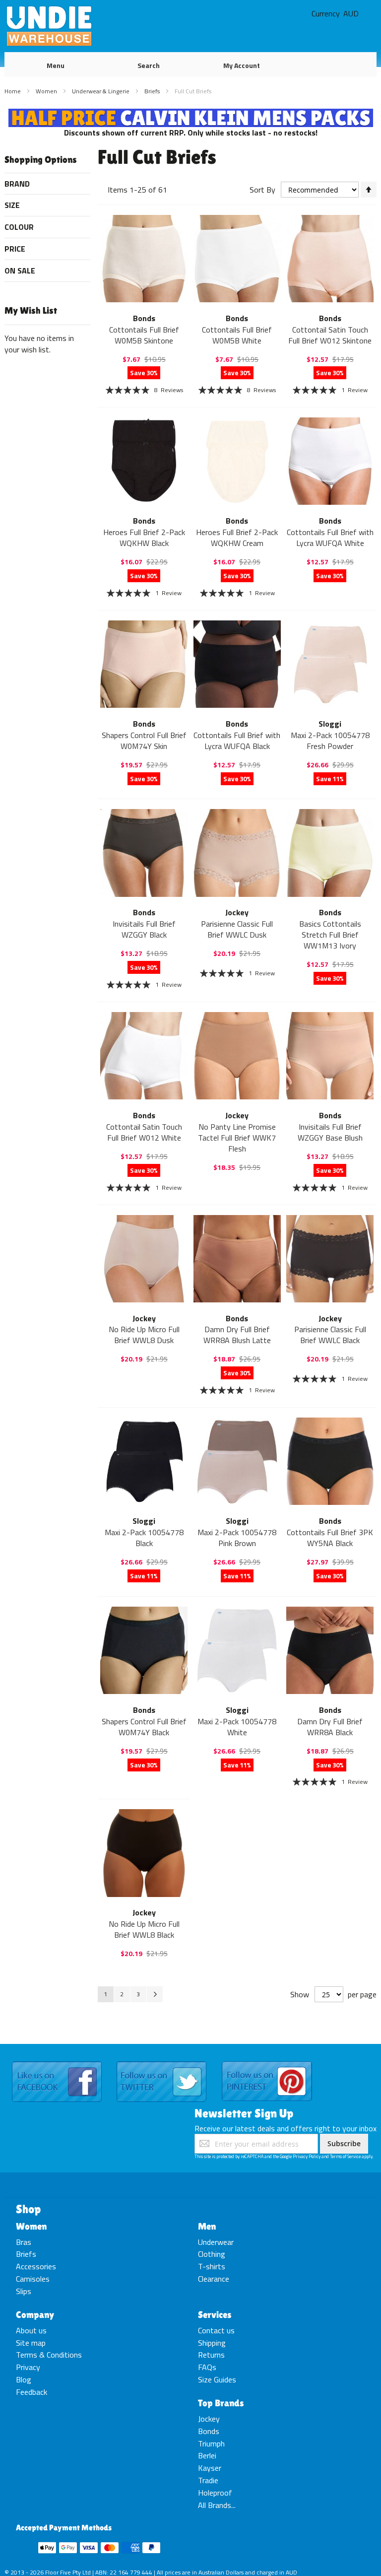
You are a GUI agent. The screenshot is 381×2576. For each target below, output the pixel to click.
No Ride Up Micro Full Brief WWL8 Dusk (144, 1335)
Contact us (216, 2330)
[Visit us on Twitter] (161, 2062)
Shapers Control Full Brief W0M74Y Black (144, 1727)
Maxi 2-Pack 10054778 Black (144, 1538)
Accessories (36, 2266)
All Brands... (217, 2505)
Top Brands (221, 2403)
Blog (24, 2379)
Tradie (208, 2480)
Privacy (28, 2367)
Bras (24, 2242)
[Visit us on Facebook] (57, 2062)
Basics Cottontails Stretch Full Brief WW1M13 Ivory (330, 935)
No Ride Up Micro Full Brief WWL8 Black (144, 1929)
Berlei (207, 2455)
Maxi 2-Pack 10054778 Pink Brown (237, 1538)
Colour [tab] (19, 227)
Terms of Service (345, 2156)
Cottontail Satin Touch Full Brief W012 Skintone (330, 335)
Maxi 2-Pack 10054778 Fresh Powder (330, 741)
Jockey (209, 2419)
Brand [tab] (17, 184)
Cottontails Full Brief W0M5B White (237, 335)
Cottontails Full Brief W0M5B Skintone (144, 335)
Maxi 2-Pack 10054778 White (237, 1727)
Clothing (212, 2254)
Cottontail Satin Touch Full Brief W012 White (144, 1132)
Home (13, 91)
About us (31, 2330)
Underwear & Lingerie (101, 91)
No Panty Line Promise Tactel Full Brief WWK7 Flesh (237, 1138)
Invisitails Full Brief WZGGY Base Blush (330, 1132)
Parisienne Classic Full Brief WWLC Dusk (237, 929)
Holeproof (215, 2493)
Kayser (210, 2468)
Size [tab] (12, 205)
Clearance (214, 2279)
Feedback (32, 2392)
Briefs (153, 91)
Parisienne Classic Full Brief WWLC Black (330, 1335)
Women (47, 91)
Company (35, 2314)
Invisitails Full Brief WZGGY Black (144, 929)
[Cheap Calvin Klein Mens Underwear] (191, 114)
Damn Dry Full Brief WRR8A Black (330, 1727)
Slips (24, 2291)
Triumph (211, 2443)
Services (215, 2314)
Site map (31, 2343)
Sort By (262, 190)
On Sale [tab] (20, 271)
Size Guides (217, 2379)
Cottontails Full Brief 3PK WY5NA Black (330, 1538)
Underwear (216, 2242)
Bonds (209, 2431)
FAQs (207, 2367)
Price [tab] (15, 249)
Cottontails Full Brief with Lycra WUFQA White (330, 538)
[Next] (155, 1994)
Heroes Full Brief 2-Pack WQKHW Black (144, 538)
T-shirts (212, 2266)
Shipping (212, 2343)
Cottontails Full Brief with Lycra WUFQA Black (237, 741)
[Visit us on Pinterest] (267, 2062)
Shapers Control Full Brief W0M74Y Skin (144, 741)
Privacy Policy (307, 2156)
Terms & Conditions (49, 2355)
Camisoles (33, 2279)
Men (207, 2226)
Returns (211, 2355)
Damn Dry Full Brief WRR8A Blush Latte (237, 1335)
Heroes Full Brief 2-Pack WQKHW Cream (237, 538)
